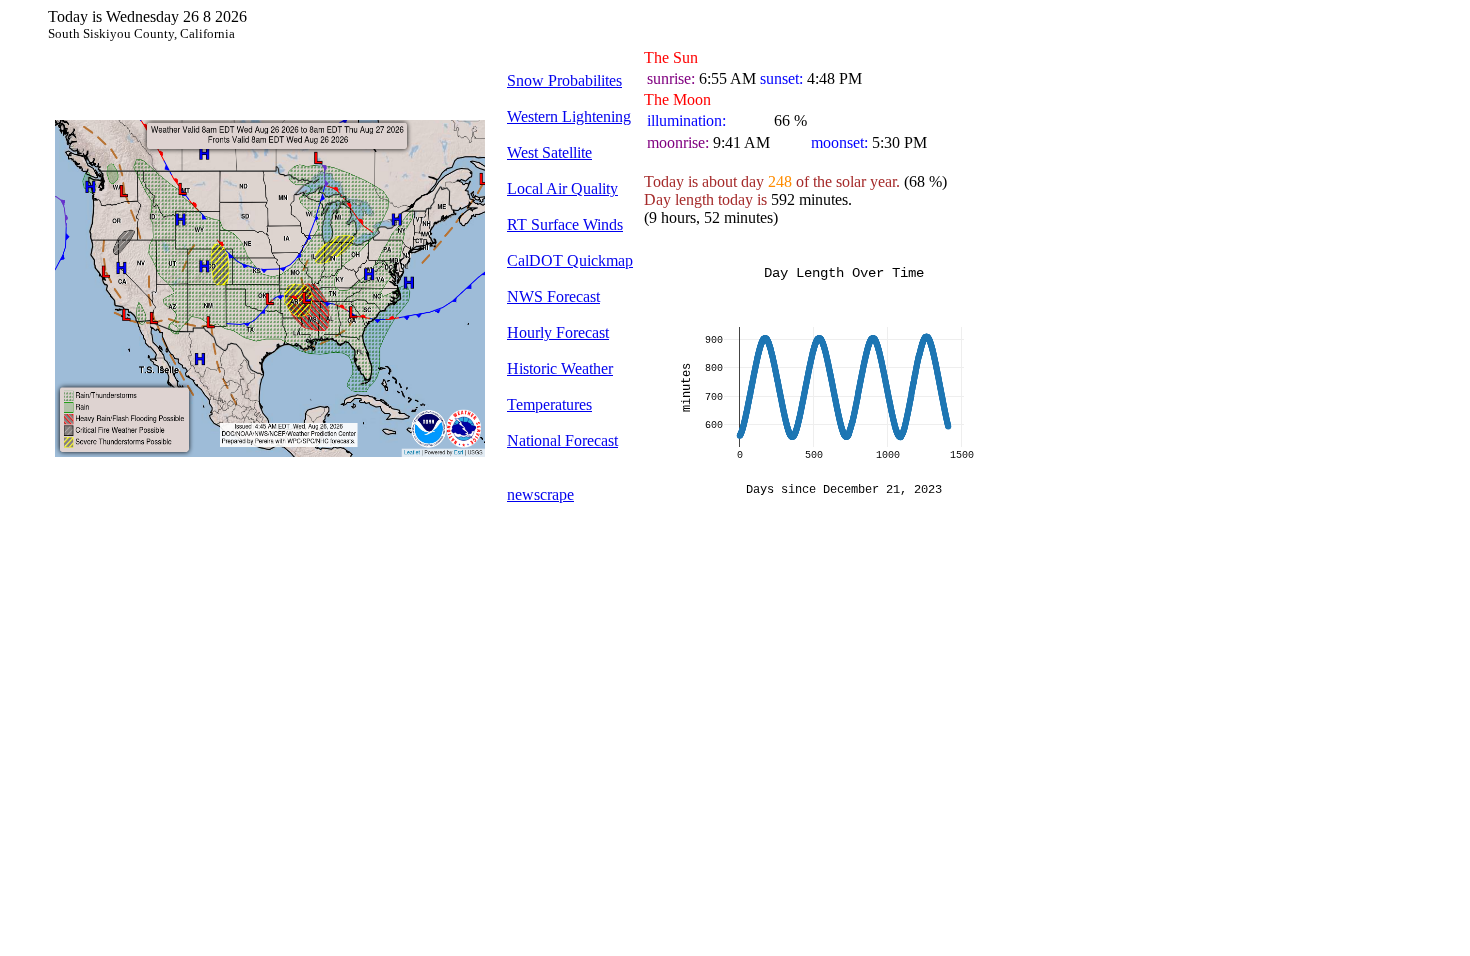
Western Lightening (569, 116)
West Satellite (549, 152)
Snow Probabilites (564, 80)
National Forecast (562, 440)
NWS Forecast (553, 296)
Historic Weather (560, 368)
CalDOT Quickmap (570, 260)
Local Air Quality (562, 188)
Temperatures (549, 404)
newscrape (540, 494)
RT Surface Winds (565, 224)
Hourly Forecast (558, 332)
